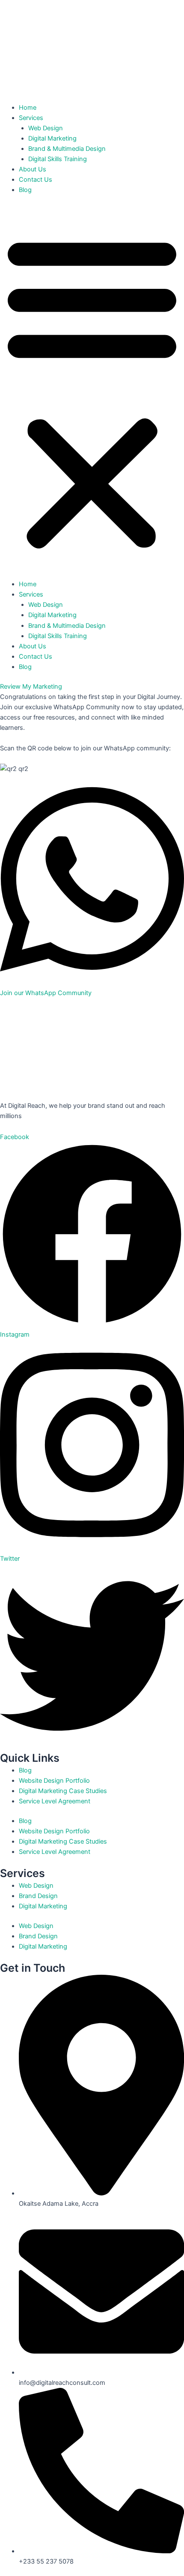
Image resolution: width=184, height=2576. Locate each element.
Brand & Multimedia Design (67, 149)
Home (28, 108)
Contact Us (36, 180)
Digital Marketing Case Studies (63, 1791)
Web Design (46, 128)
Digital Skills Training (58, 159)
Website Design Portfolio (54, 1781)
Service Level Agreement (55, 1801)
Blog (25, 190)
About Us (33, 169)
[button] (92, 392)
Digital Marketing (52, 138)
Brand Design (38, 1896)
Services (31, 118)
